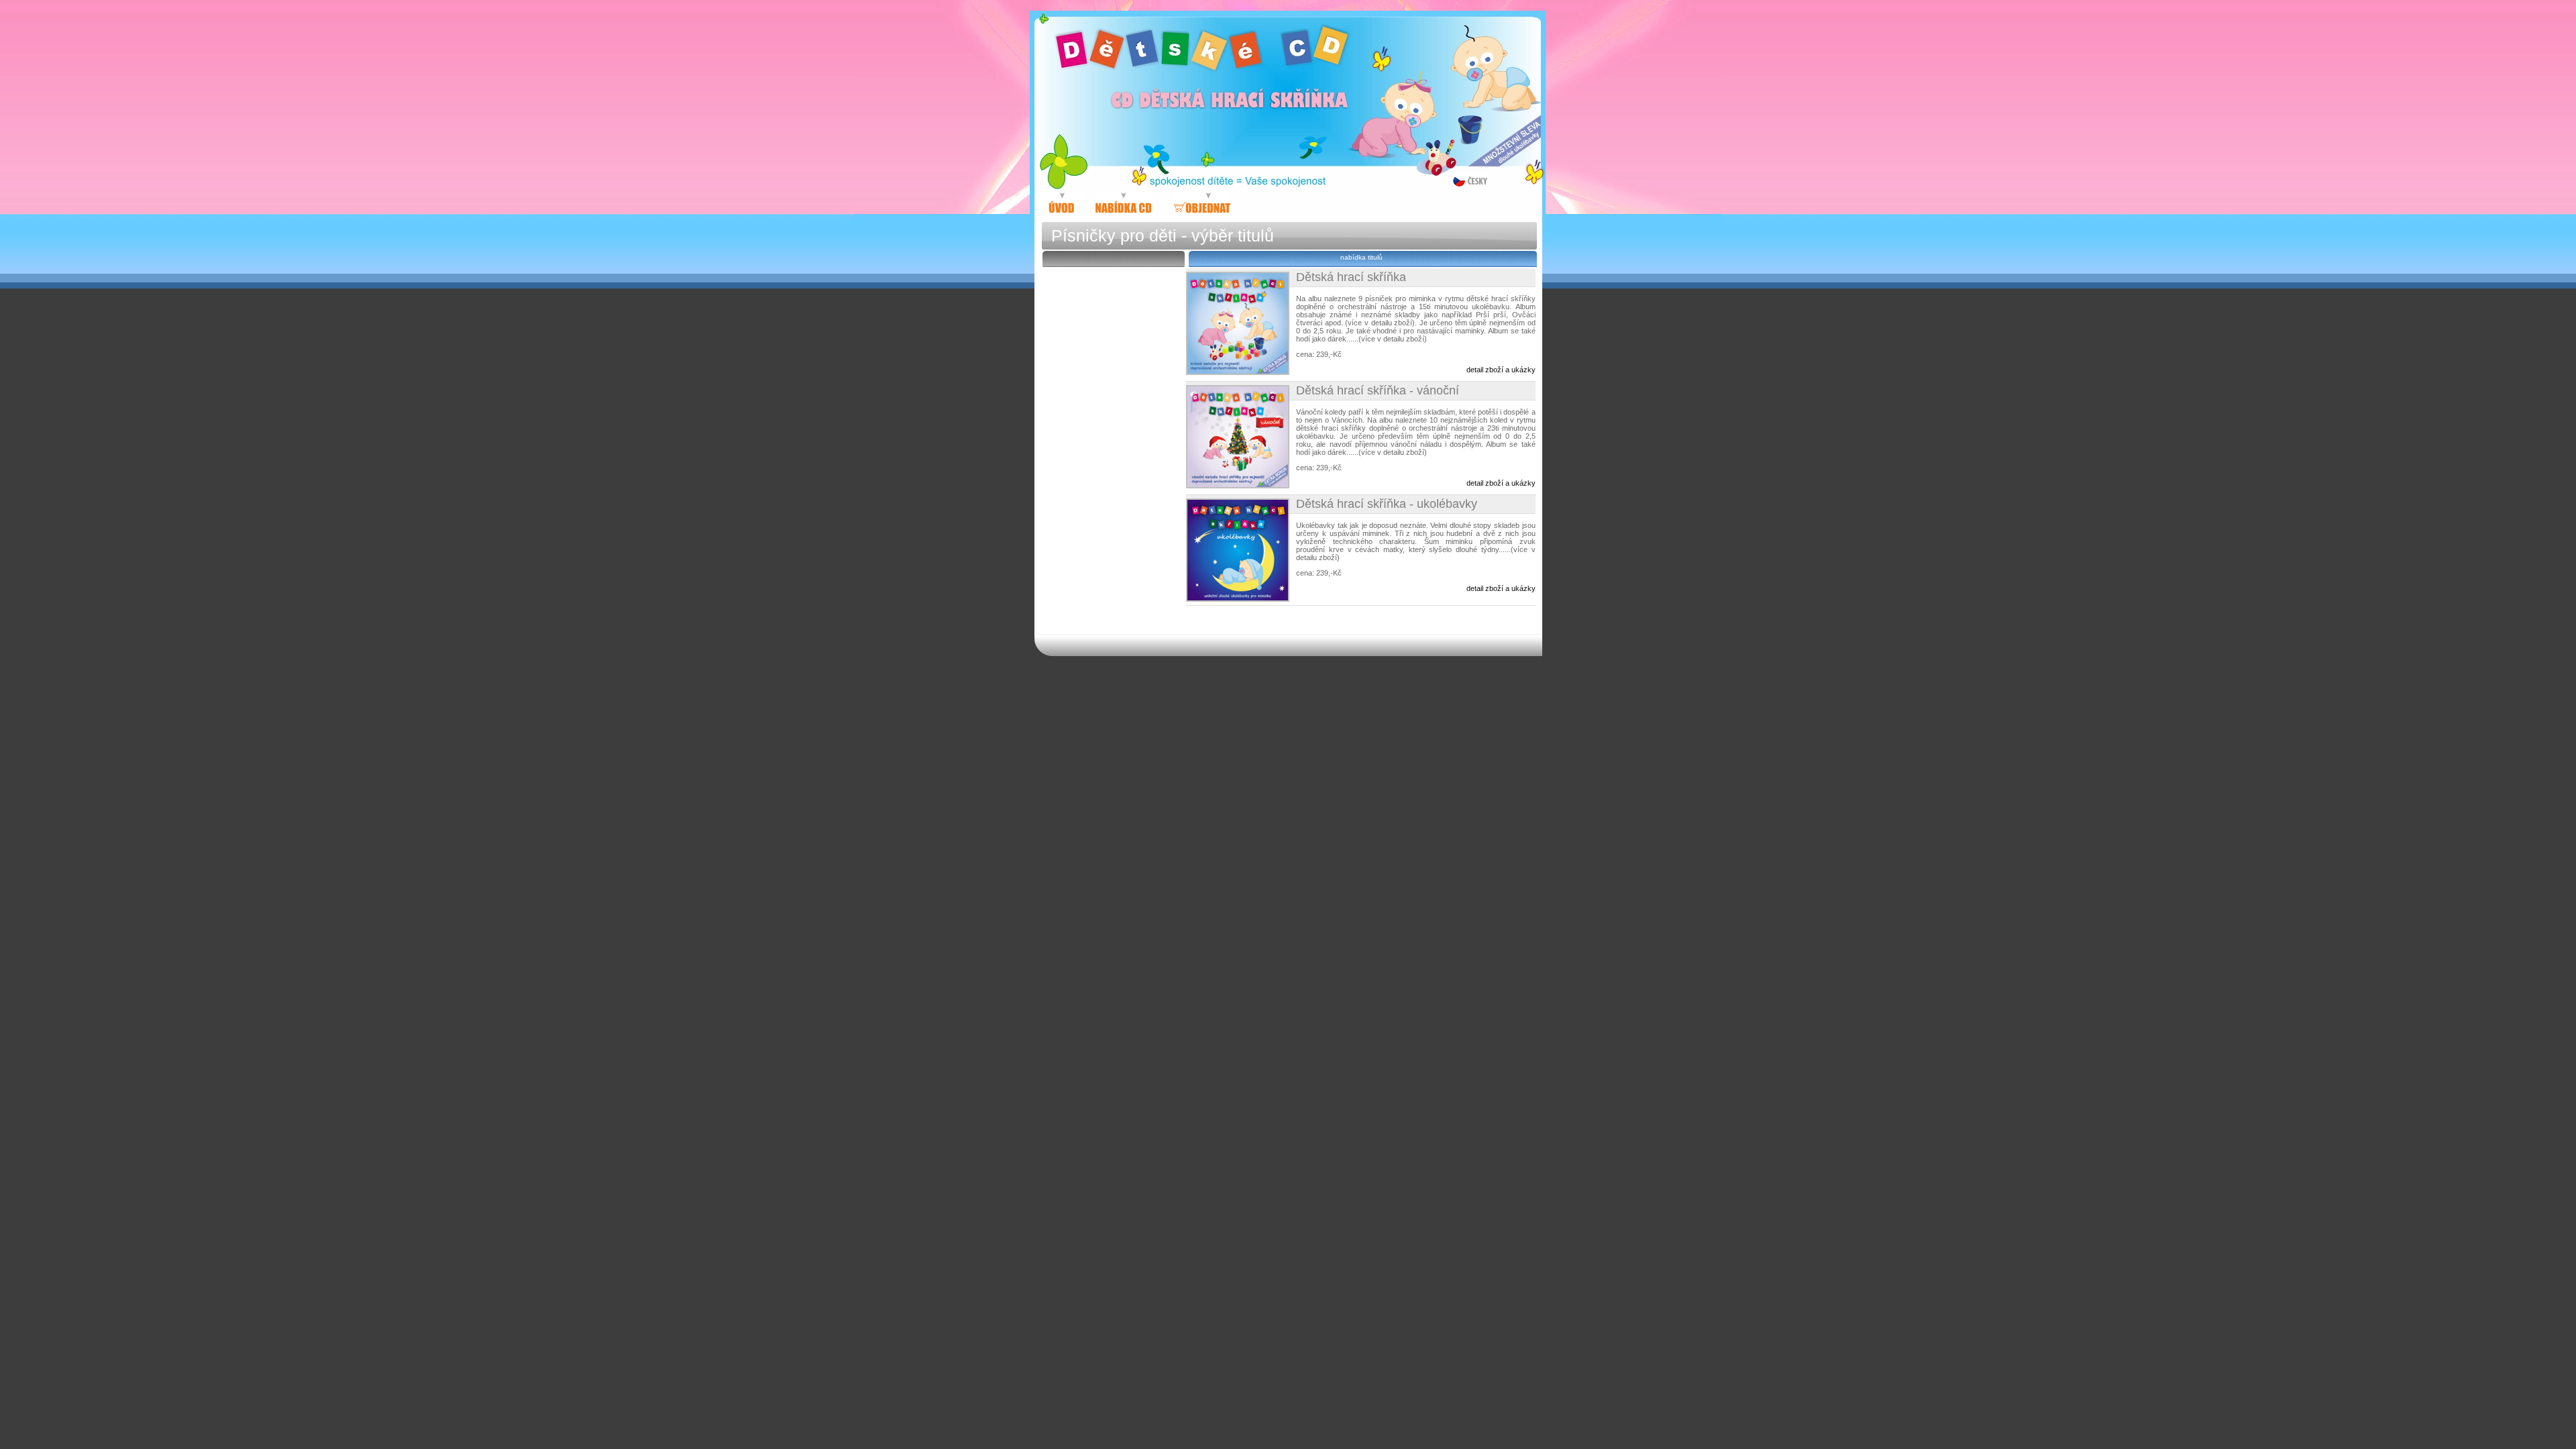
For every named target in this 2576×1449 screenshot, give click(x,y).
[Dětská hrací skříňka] (1130, 204)
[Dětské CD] (1062, 204)
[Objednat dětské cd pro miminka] (1202, 204)
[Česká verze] (1470, 180)
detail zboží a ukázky (1501, 370)
